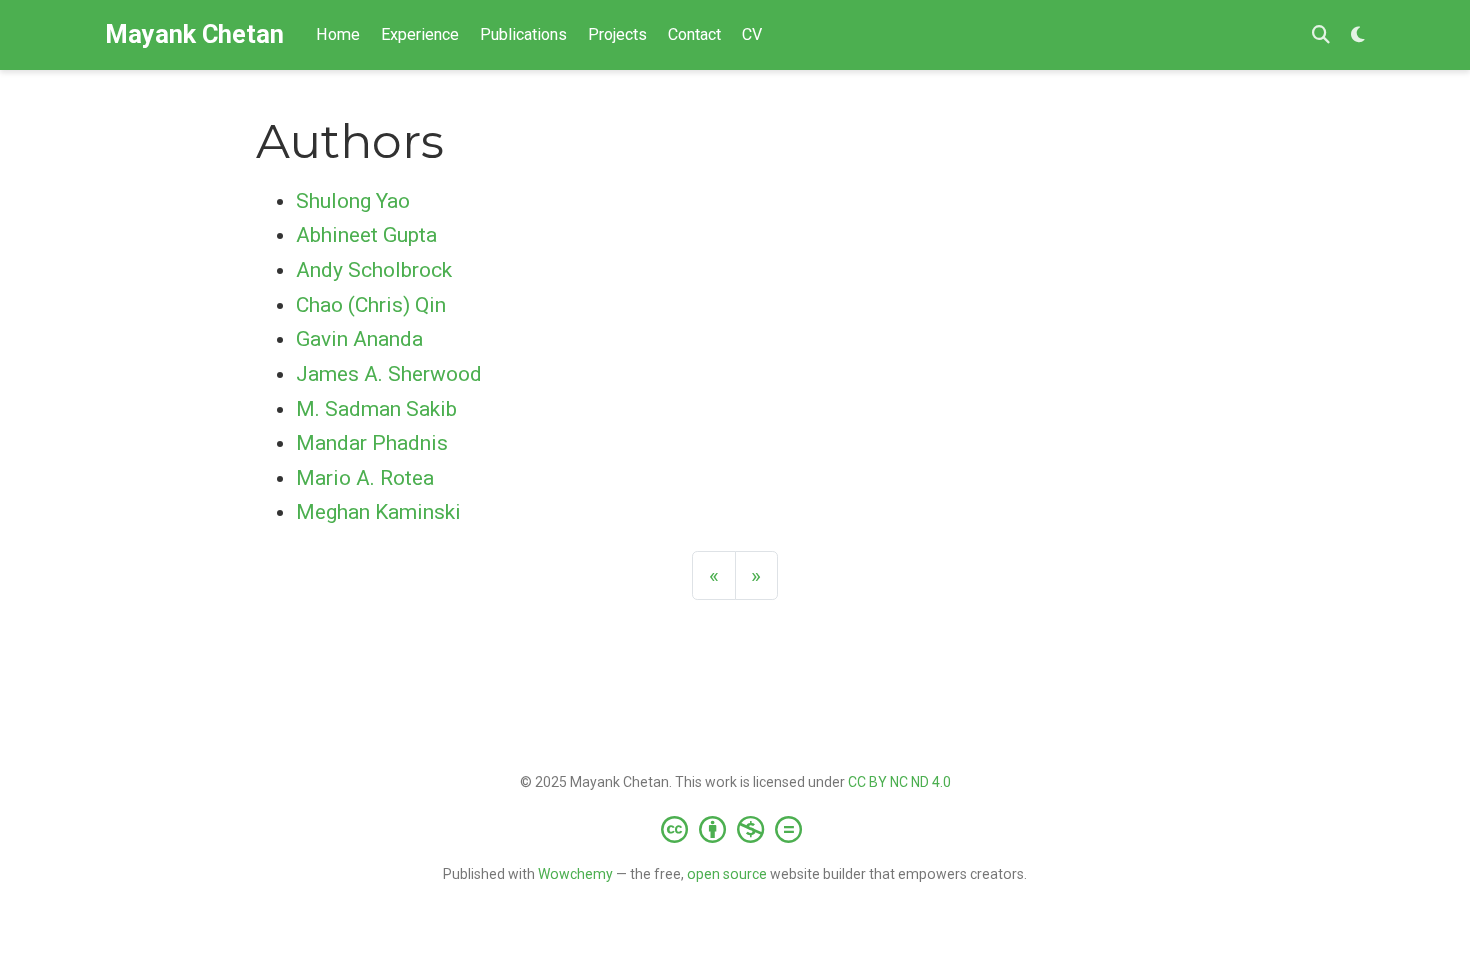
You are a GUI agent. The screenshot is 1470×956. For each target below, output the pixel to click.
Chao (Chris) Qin (371, 305)
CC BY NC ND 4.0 (899, 782)
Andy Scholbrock (374, 270)
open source (727, 874)
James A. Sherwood (389, 374)
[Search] (1321, 35)
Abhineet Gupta (366, 235)
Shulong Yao (353, 201)
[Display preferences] (1358, 35)
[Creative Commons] (735, 829)
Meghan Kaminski (378, 512)
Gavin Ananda (359, 339)
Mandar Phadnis (372, 443)
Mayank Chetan (194, 34)
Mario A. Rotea (365, 478)
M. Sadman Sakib (376, 409)
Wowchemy (575, 874)
